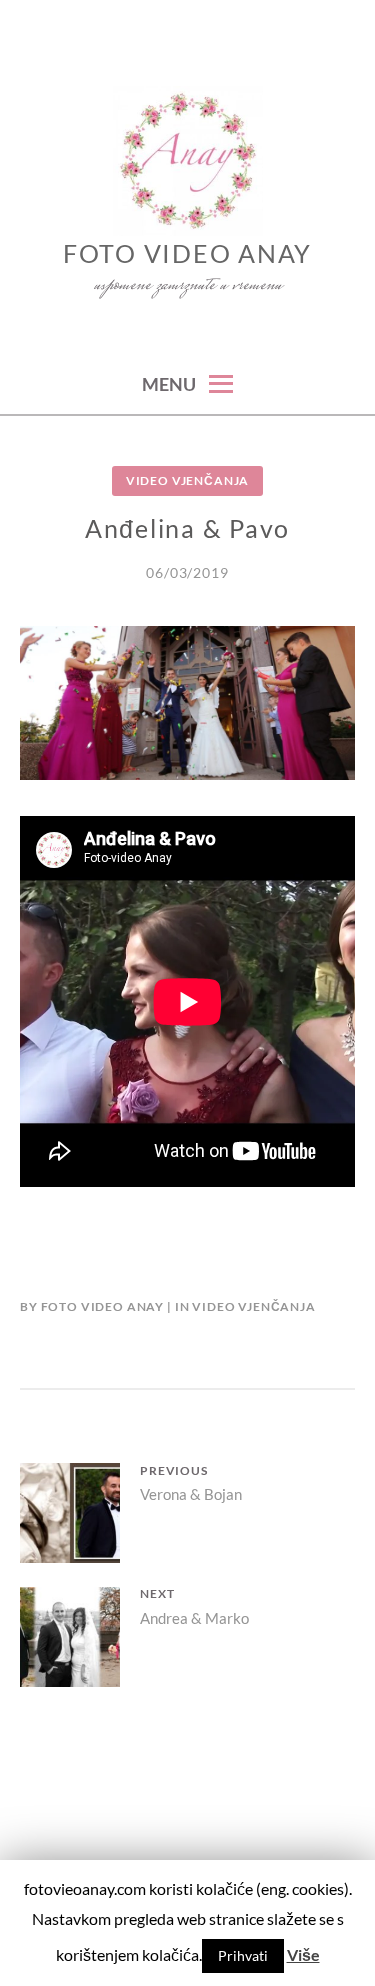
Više (303, 1954)
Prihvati (243, 1955)
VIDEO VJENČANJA (188, 480)
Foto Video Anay (187, 253)
